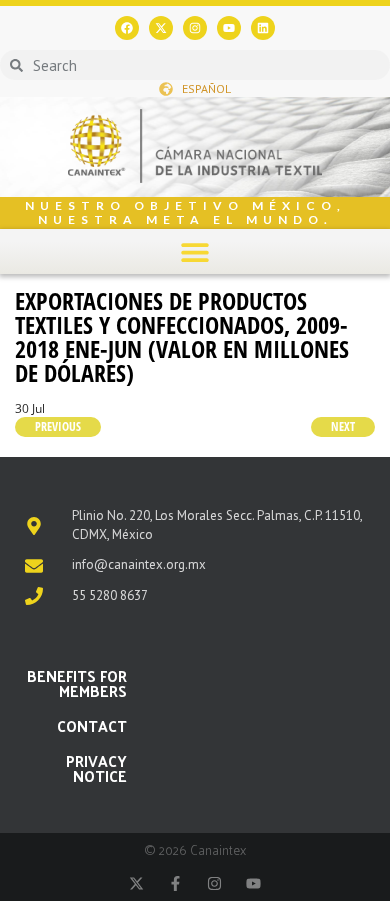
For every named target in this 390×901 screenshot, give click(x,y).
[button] (195, 251)
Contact (92, 725)
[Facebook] (127, 28)
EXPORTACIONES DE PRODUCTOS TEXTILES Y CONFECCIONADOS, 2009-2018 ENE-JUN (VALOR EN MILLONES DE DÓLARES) (182, 336)
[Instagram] (195, 28)
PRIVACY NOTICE (96, 768)
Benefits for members (77, 683)
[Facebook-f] (175, 883)
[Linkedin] (263, 28)
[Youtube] (229, 28)
